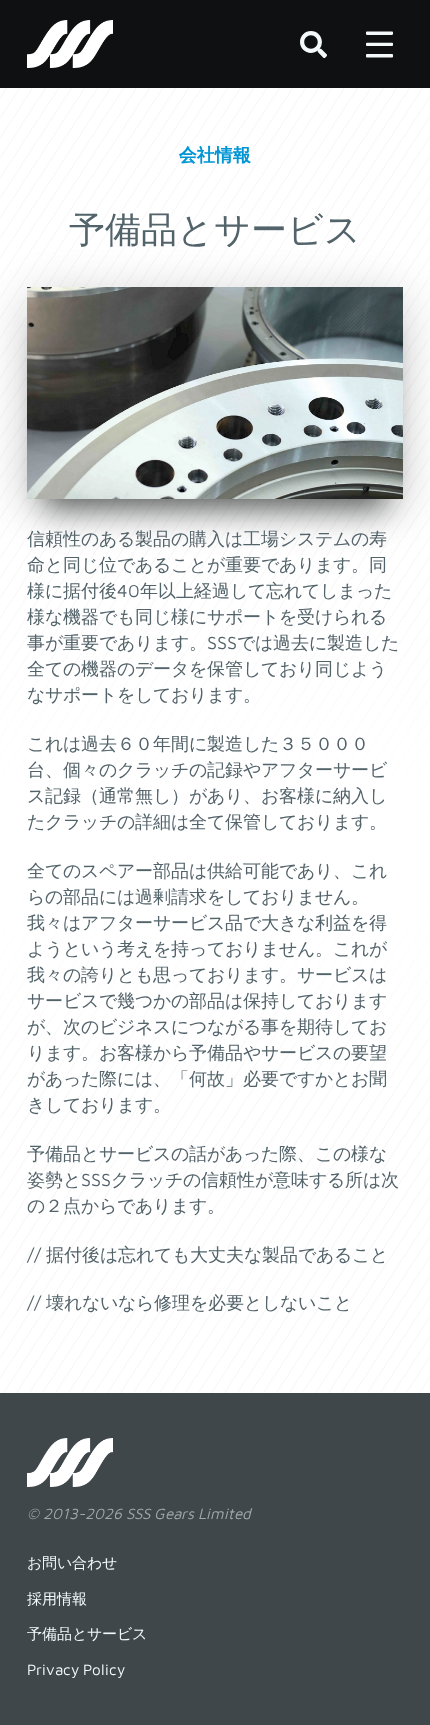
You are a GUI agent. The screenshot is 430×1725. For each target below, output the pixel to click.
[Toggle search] (313, 44)
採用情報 (57, 1598)
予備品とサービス (87, 1633)
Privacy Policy (76, 1669)
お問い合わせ (72, 1562)
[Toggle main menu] (379, 44)
